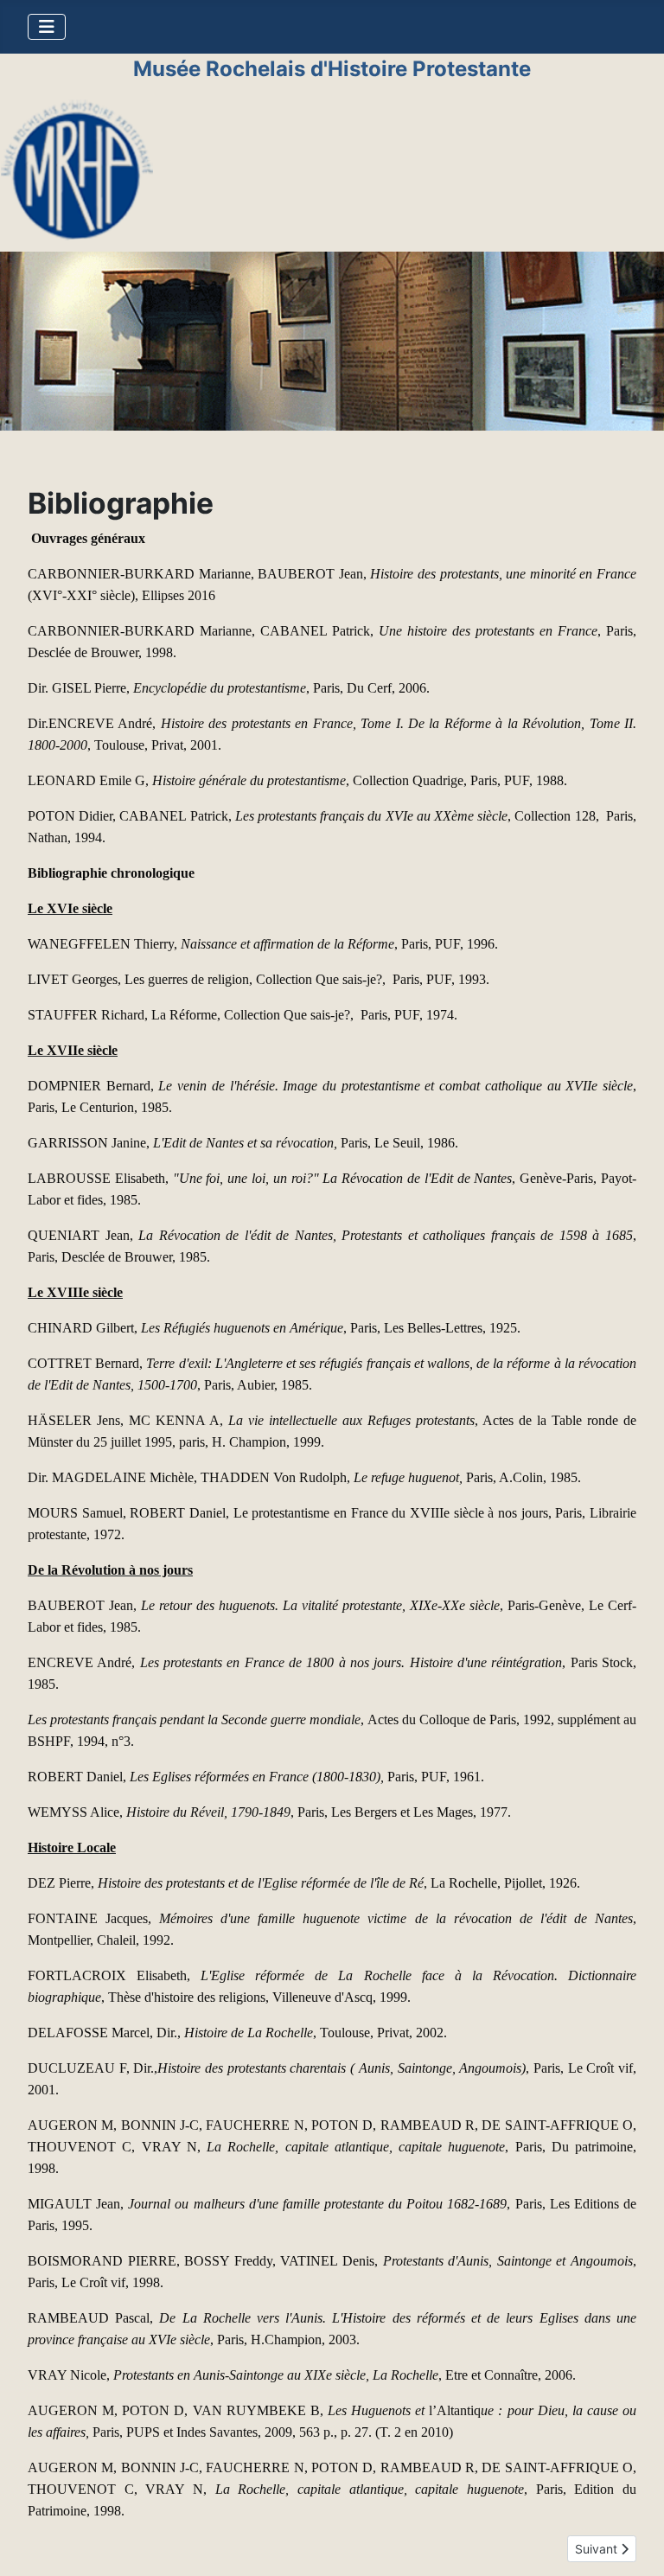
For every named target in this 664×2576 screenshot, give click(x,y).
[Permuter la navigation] (47, 27)
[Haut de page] (634, 2544)
